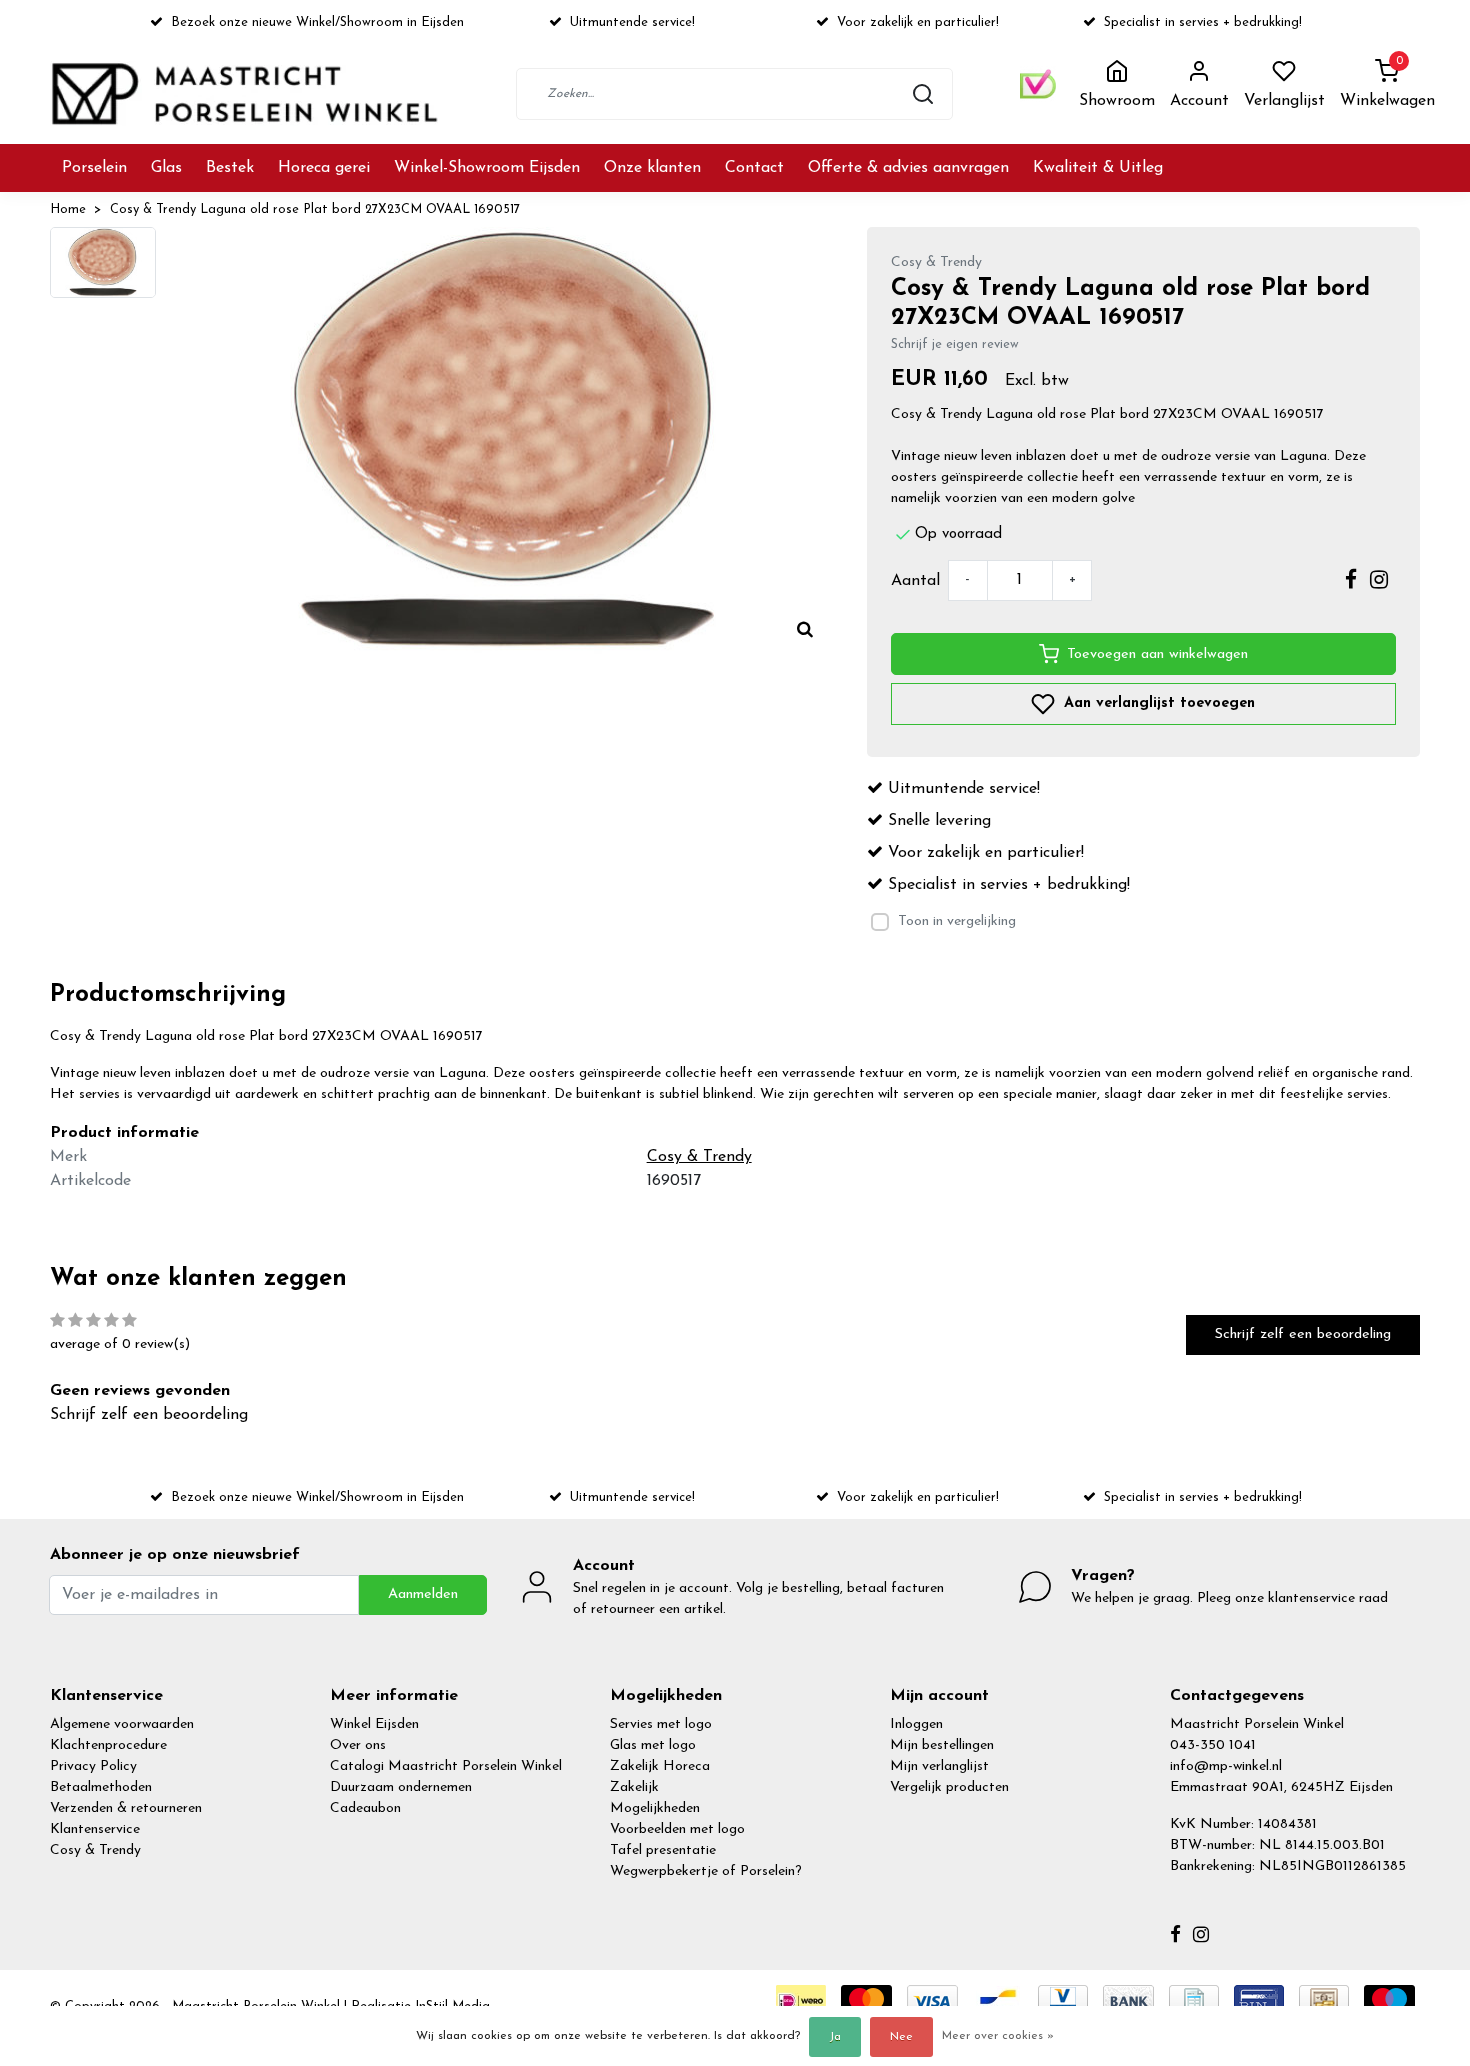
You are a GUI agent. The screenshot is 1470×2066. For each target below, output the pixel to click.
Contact (754, 168)
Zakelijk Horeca (660, 1766)
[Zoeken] (923, 94)
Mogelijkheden (655, 1808)
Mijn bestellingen (942, 1745)
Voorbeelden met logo (677, 1829)
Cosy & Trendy (95, 1850)
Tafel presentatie (663, 1850)
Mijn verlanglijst (939, 1766)
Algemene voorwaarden (122, 1724)
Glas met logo (653, 1745)
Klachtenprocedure (108, 1745)
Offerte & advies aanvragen (908, 168)
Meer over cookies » (998, 2036)
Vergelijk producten (949, 1787)
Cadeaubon (365, 1808)
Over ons (358, 1745)
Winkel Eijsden (374, 1724)
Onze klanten (652, 168)
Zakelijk (634, 1787)
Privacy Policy (93, 1766)
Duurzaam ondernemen (401, 1787)
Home (68, 209)
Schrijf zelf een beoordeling (1303, 1334)
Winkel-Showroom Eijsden (487, 168)
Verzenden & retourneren (126, 1808)
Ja (835, 2037)
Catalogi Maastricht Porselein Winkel (446, 1766)
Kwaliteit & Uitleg (1098, 168)
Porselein (94, 168)
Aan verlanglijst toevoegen (1157, 703)
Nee (901, 2037)
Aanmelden (423, 1594)
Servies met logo (661, 1724)
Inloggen (916, 1724)
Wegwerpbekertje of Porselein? (706, 1871)
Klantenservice (95, 1829)
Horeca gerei (324, 168)
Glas (166, 168)
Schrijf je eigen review (955, 344)
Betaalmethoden (101, 1787)
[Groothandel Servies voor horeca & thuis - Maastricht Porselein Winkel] (247, 93)
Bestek (230, 168)
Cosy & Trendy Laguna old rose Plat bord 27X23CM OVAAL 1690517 (315, 209)
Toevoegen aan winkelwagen (1157, 654)
